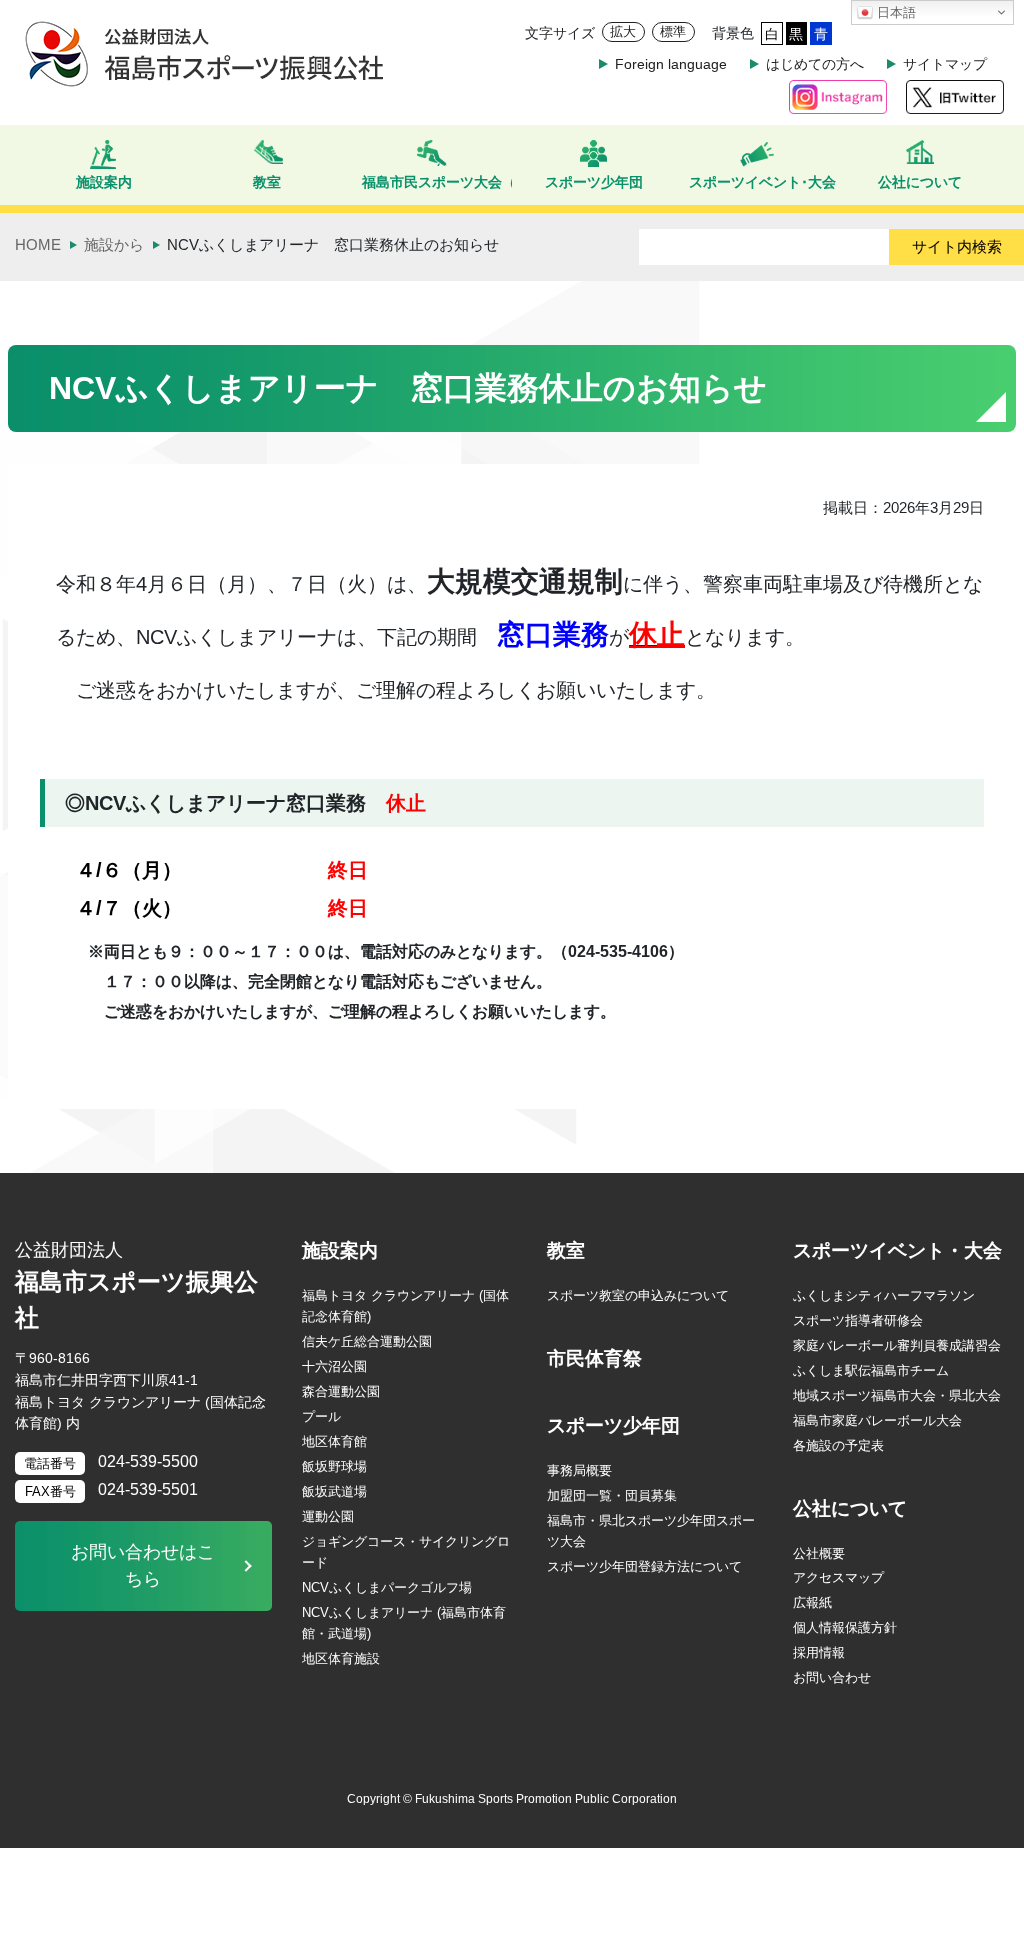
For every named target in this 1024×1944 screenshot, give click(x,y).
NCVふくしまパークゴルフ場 (387, 1587)
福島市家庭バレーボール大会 (877, 1420)
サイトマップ (945, 64)
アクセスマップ (838, 1577)
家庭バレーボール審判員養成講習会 (897, 1345)
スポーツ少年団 (613, 1425)
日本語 (894, 12)
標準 (673, 31)
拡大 (623, 31)
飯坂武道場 (334, 1491)
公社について (850, 1508)
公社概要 (819, 1553)
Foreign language (671, 64)
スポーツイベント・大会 (897, 1250)
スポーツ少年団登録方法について (644, 1566)
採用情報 (819, 1652)
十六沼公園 (334, 1366)
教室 (566, 1250)
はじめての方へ (815, 64)
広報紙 (812, 1602)
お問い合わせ (832, 1677)
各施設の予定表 (838, 1445)
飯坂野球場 (334, 1466)
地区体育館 (334, 1441)
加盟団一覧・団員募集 (612, 1495)
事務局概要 (579, 1470)
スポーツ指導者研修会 (858, 1320)
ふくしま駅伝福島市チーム (871, 1370)
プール (321, 1416)
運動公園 (328, 1516)
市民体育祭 (594, 1358)
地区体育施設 (341, 1658)
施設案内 (340, 1250)
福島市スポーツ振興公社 (136, 1285)
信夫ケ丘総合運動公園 (367, 1341)
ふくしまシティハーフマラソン (884, 1295)
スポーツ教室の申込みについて (638, 1295)
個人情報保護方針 (845, 1627)
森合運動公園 (341, 1391)
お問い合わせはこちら (143, 1565)
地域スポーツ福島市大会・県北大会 (897, 1395)
